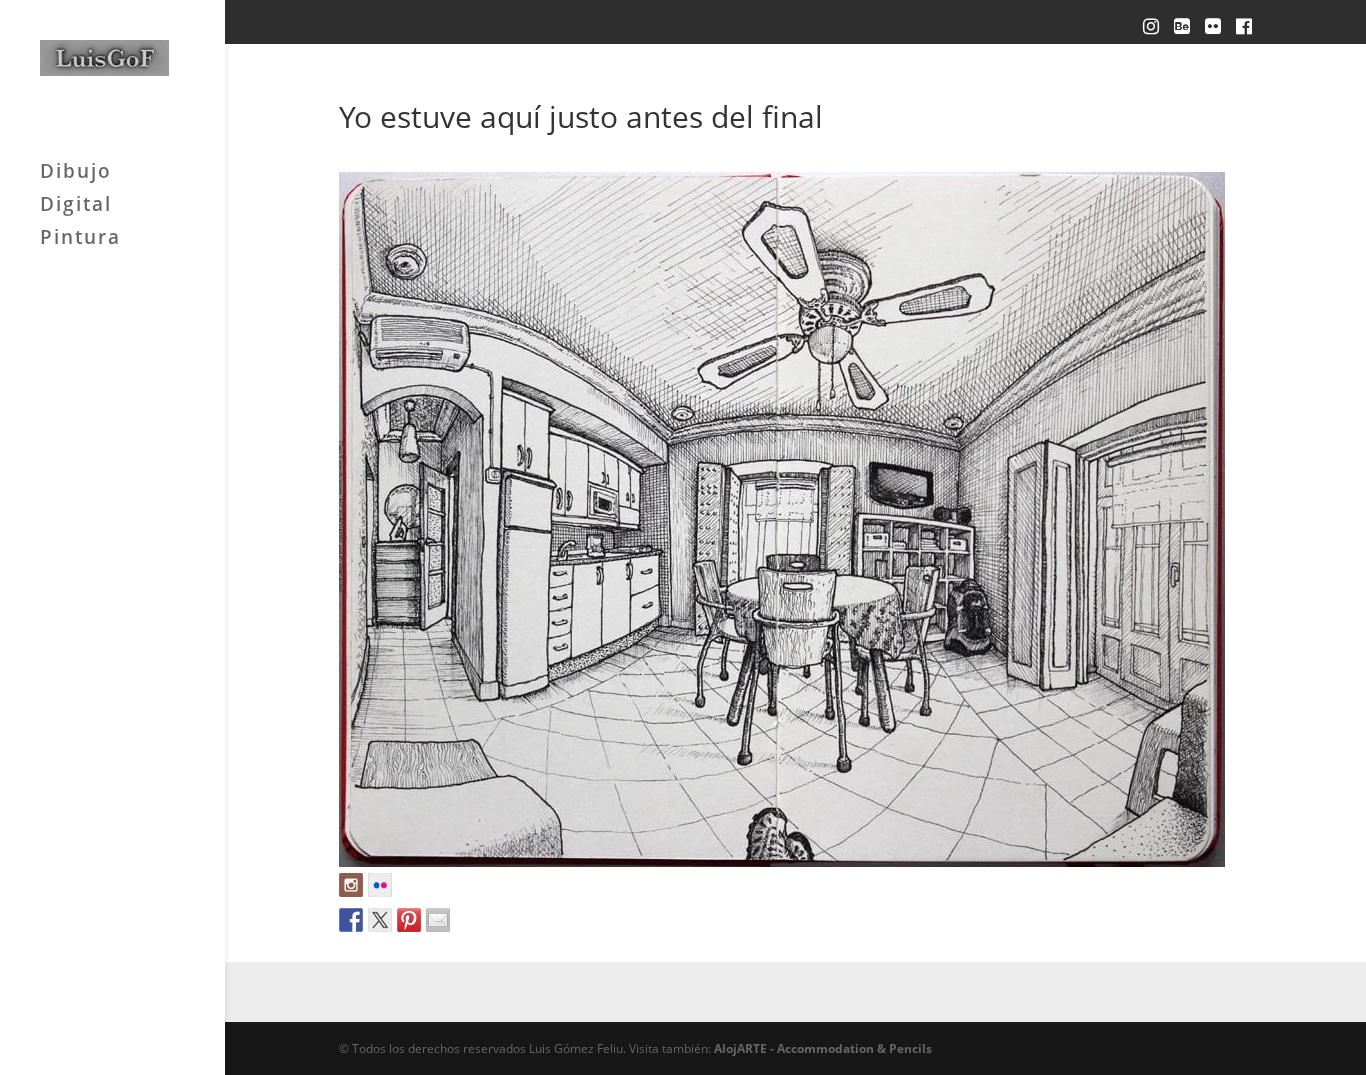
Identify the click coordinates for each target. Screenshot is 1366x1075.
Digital (76, 207)
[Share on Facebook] (351, 920)
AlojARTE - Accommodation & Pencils (823, 1048)
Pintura (80, 240)
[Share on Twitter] (380, 920)
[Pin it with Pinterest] (409, 920)
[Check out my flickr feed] (380, 885)
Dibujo (76, 174)
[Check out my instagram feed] (351, 885)
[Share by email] (438, 920)
